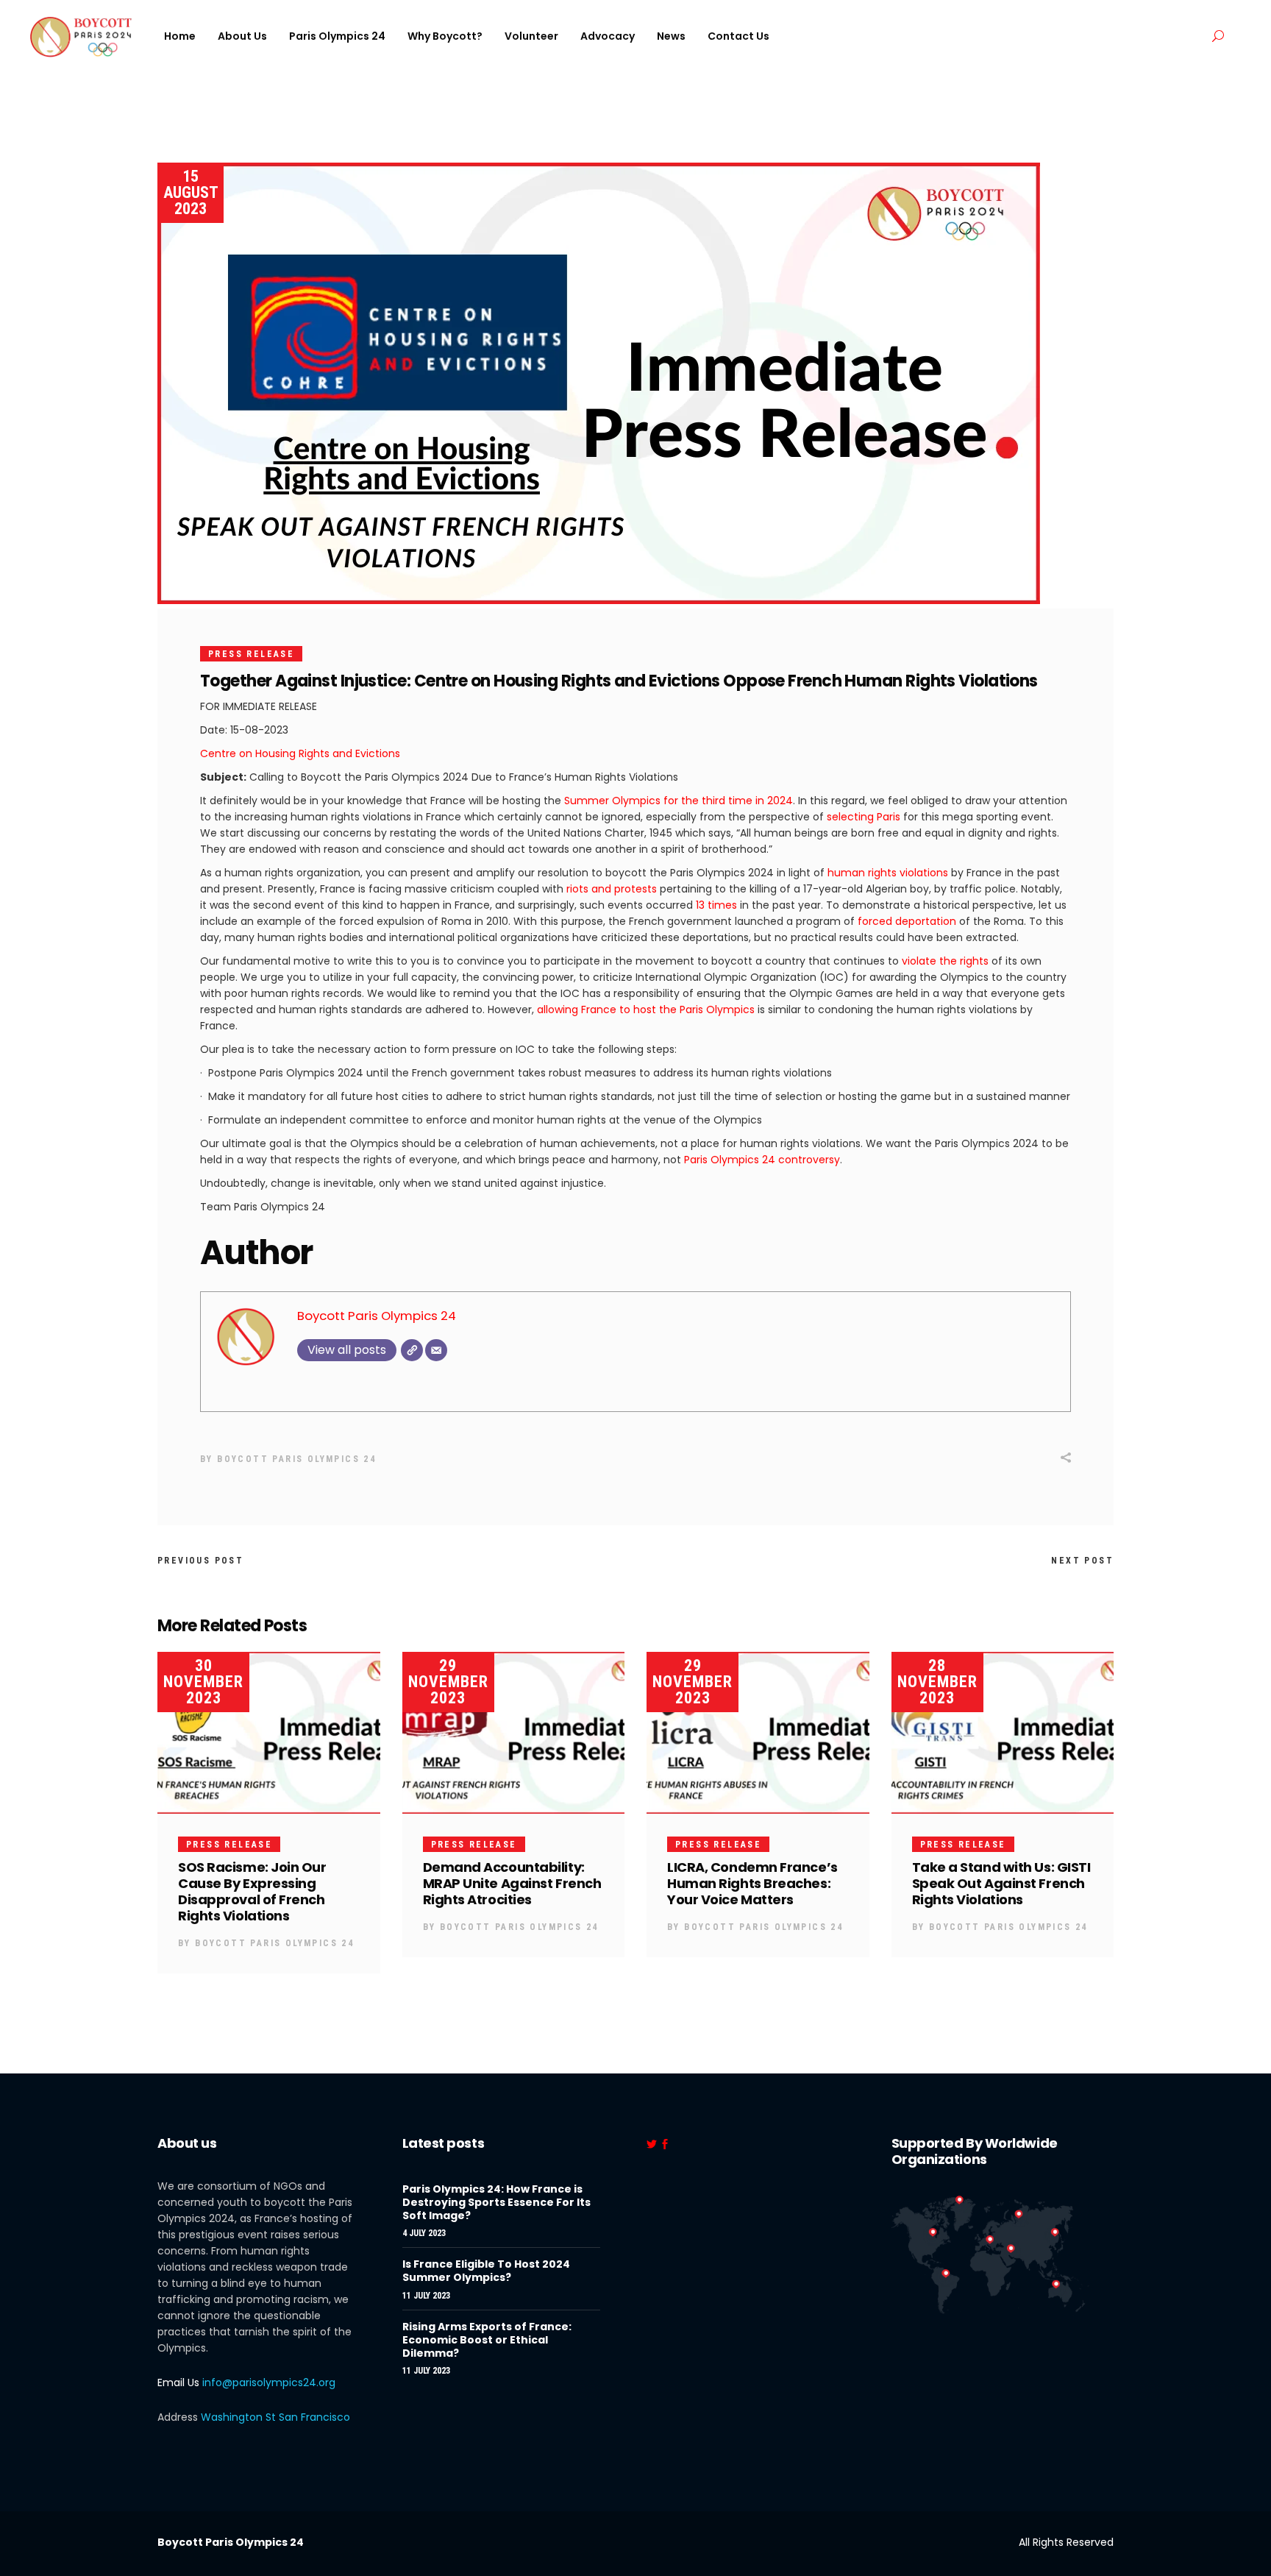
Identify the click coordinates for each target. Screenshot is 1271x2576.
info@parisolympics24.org (269, 2382)
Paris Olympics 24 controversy (762, 1160)
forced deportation (907, 921)
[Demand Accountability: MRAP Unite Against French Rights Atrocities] (514, 1733)
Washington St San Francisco (275, 2417)
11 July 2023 (426, 2296)
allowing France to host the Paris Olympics (646, 1010)
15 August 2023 (191, 192)
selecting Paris (864, 817)
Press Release (251, 654)
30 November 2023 (203, 1682)
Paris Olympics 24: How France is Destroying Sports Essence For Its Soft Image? (496, 2202)
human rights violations (886, 873)
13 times (715, 905)
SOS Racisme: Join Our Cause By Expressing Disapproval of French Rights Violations (252, 1891)
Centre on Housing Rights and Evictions (300, 753)
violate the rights (945, 961)
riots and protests (612, 889)
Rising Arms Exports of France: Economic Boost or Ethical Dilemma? (487, 2340)
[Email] (436, 1350)
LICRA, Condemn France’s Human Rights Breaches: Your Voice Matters (752, 1883)
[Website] (412, 1350)
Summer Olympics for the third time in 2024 (679, 801)
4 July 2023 (424, 2233)
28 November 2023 (937, 1682)
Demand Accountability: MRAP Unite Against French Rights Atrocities (512, 1883)
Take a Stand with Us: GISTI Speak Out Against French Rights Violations (1001, 1883)
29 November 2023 (448, 1682)
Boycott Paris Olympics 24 (377, 1316)
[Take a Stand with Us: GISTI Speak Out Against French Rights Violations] (1003, 1733)
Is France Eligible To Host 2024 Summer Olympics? (486, 2271)
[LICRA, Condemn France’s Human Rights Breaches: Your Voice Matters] (758, 1733)
